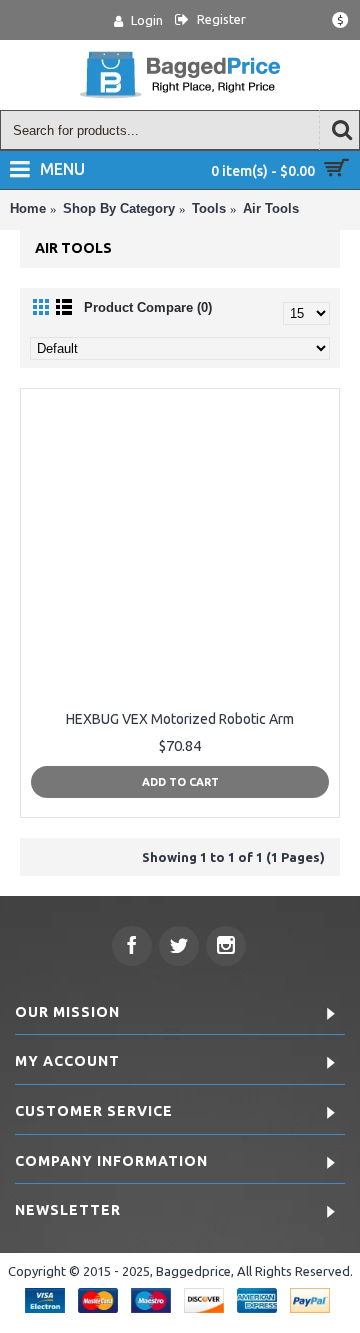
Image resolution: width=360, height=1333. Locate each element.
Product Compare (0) (148, 307)
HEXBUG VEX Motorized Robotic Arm (180, 719)
